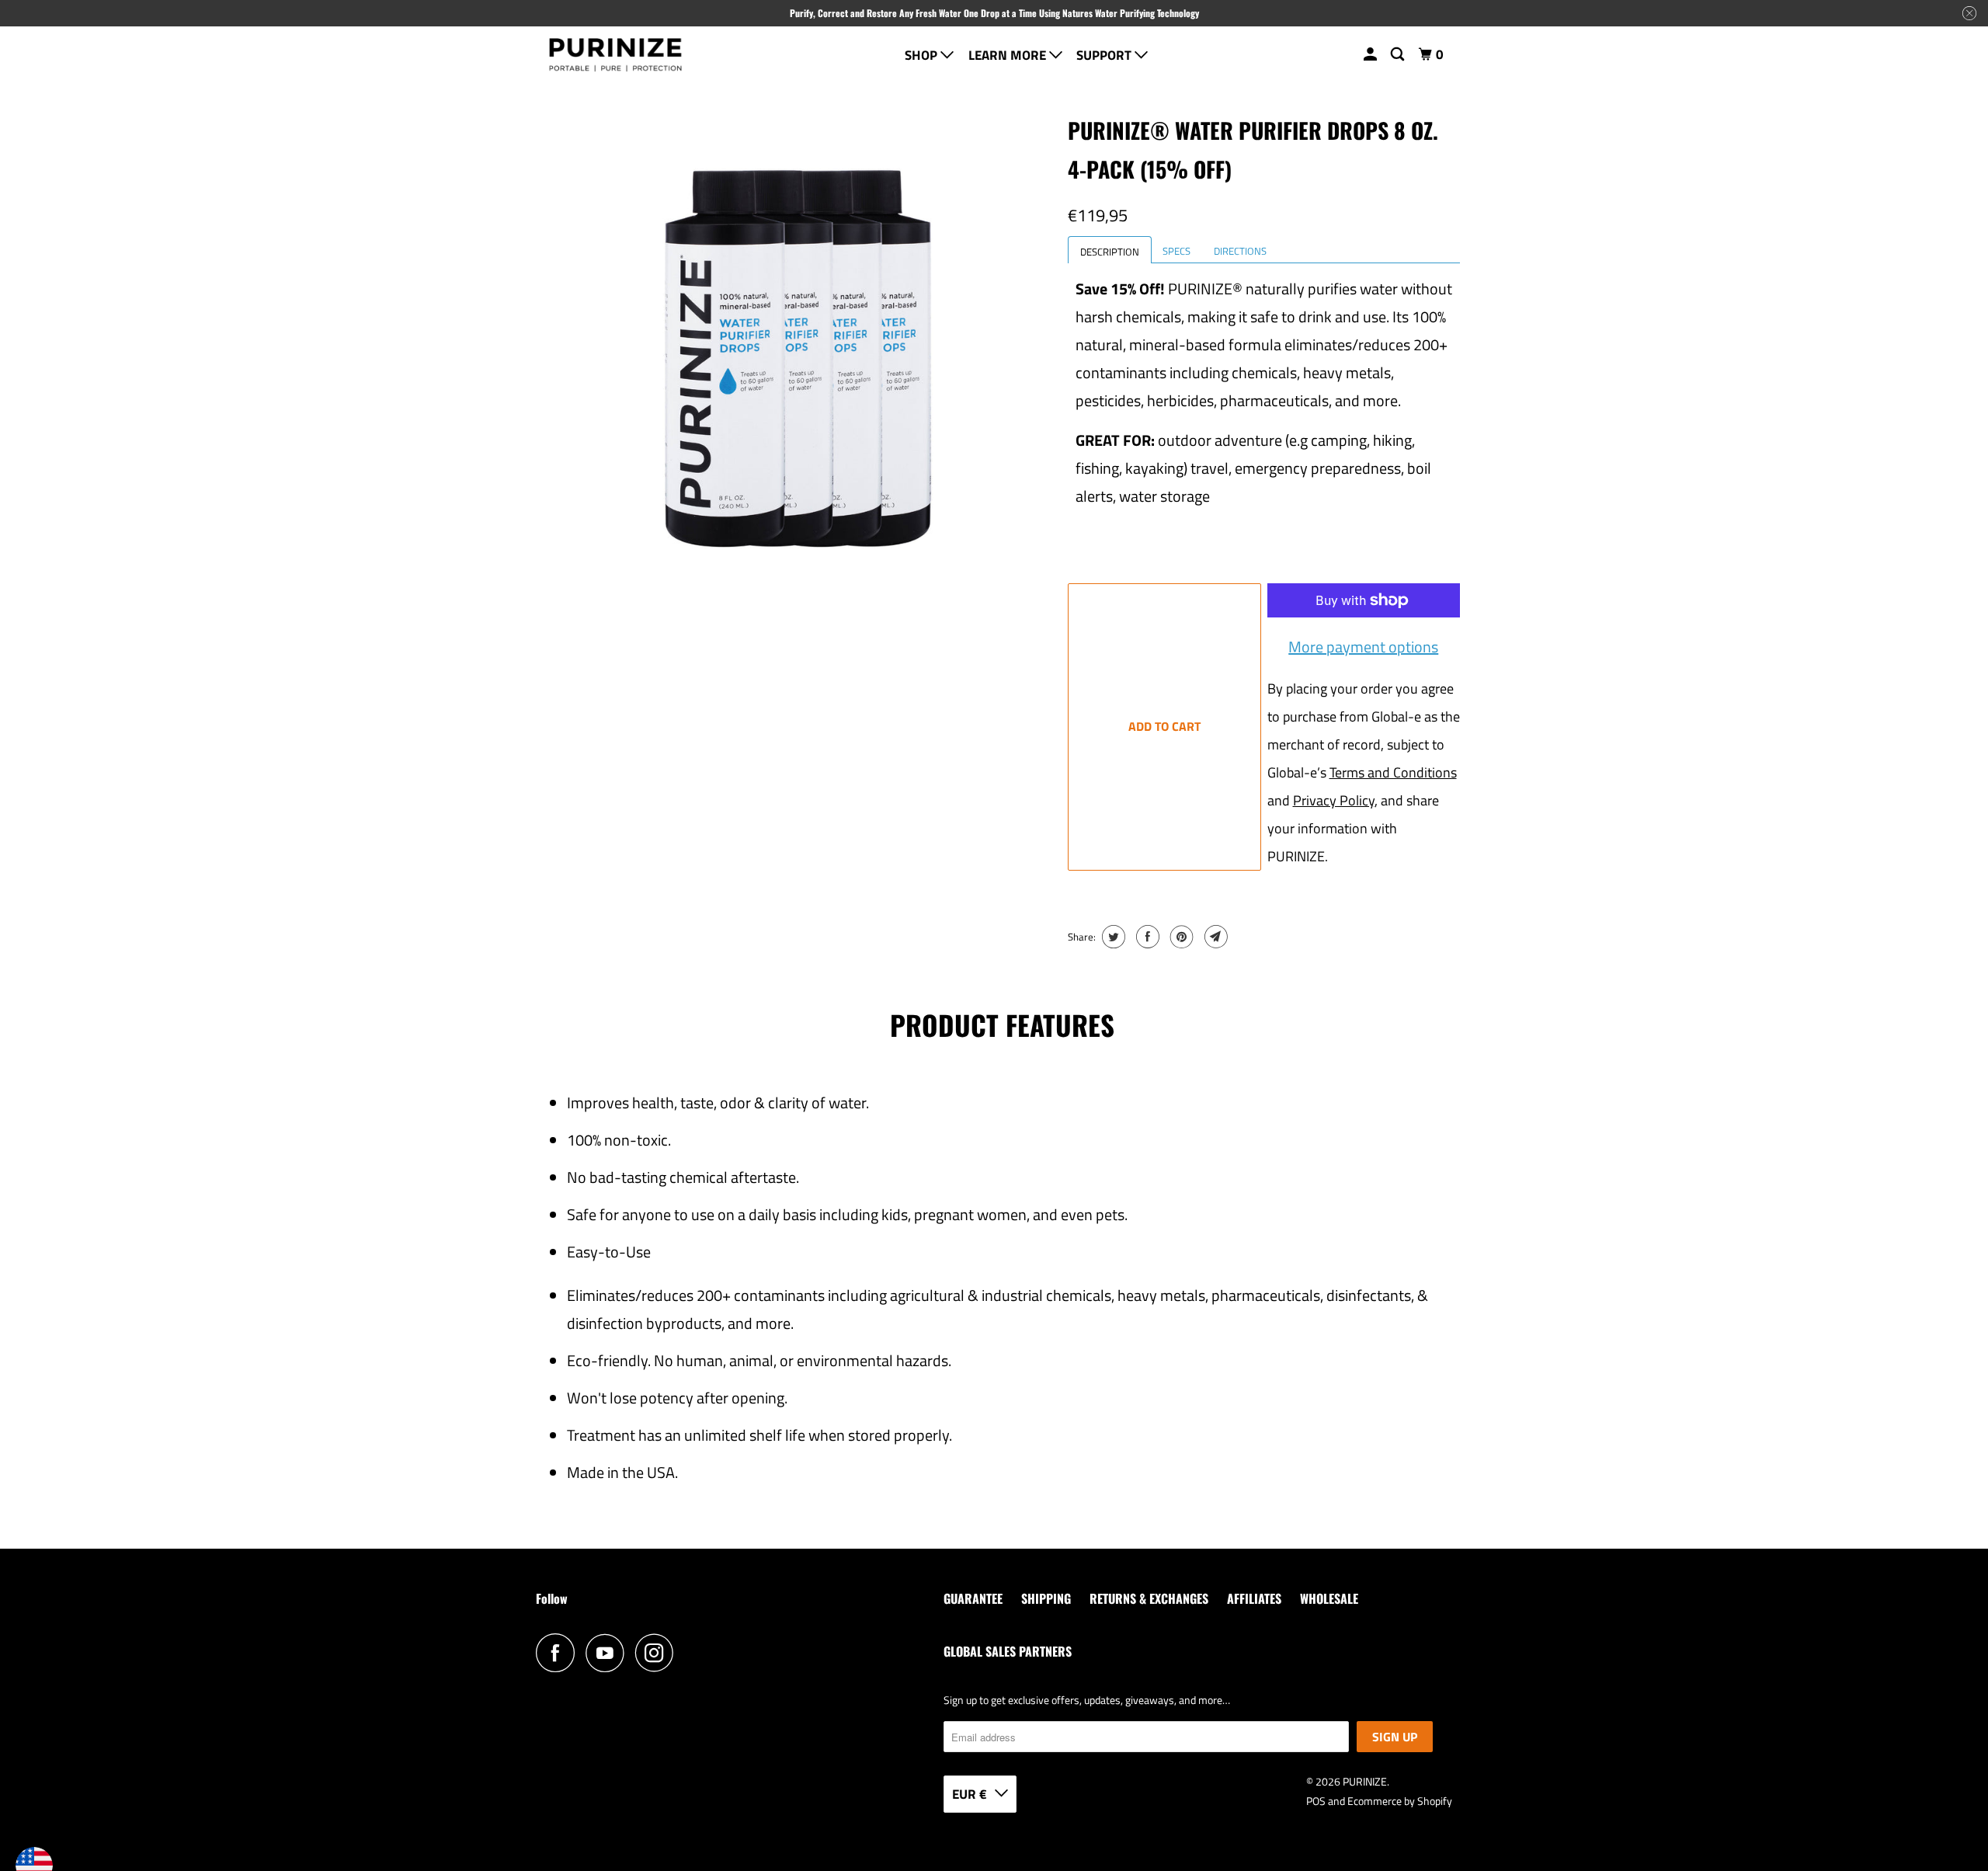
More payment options (1363, 647)
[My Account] (1371, 55)
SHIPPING (1046, 1598)
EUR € (970, 1794)
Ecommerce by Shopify (1400, 1801)
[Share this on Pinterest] (1180, 937)
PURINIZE (1365, 1781)
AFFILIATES (1254, 1598)
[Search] (1399, 55)
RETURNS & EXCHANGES (1149, 1598)
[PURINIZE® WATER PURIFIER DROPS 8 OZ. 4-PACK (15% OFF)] (798, 358)
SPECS (1176, 251)
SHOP (923, 55)
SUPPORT (1105, 55)
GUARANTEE (973, 1598)
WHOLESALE (1329, 1598)
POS (1316, 1801)
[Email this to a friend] (1214, 937)
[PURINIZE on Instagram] (659, 1653)
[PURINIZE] (615, 56)
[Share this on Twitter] (1112, 937)
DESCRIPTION (1110, 252)
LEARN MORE (1009, 55)
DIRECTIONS (1240, 251)
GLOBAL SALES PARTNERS (1008, 1651)
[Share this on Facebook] (1146, 937)
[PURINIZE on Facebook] (559, 1653)
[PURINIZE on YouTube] (609, 1653)
